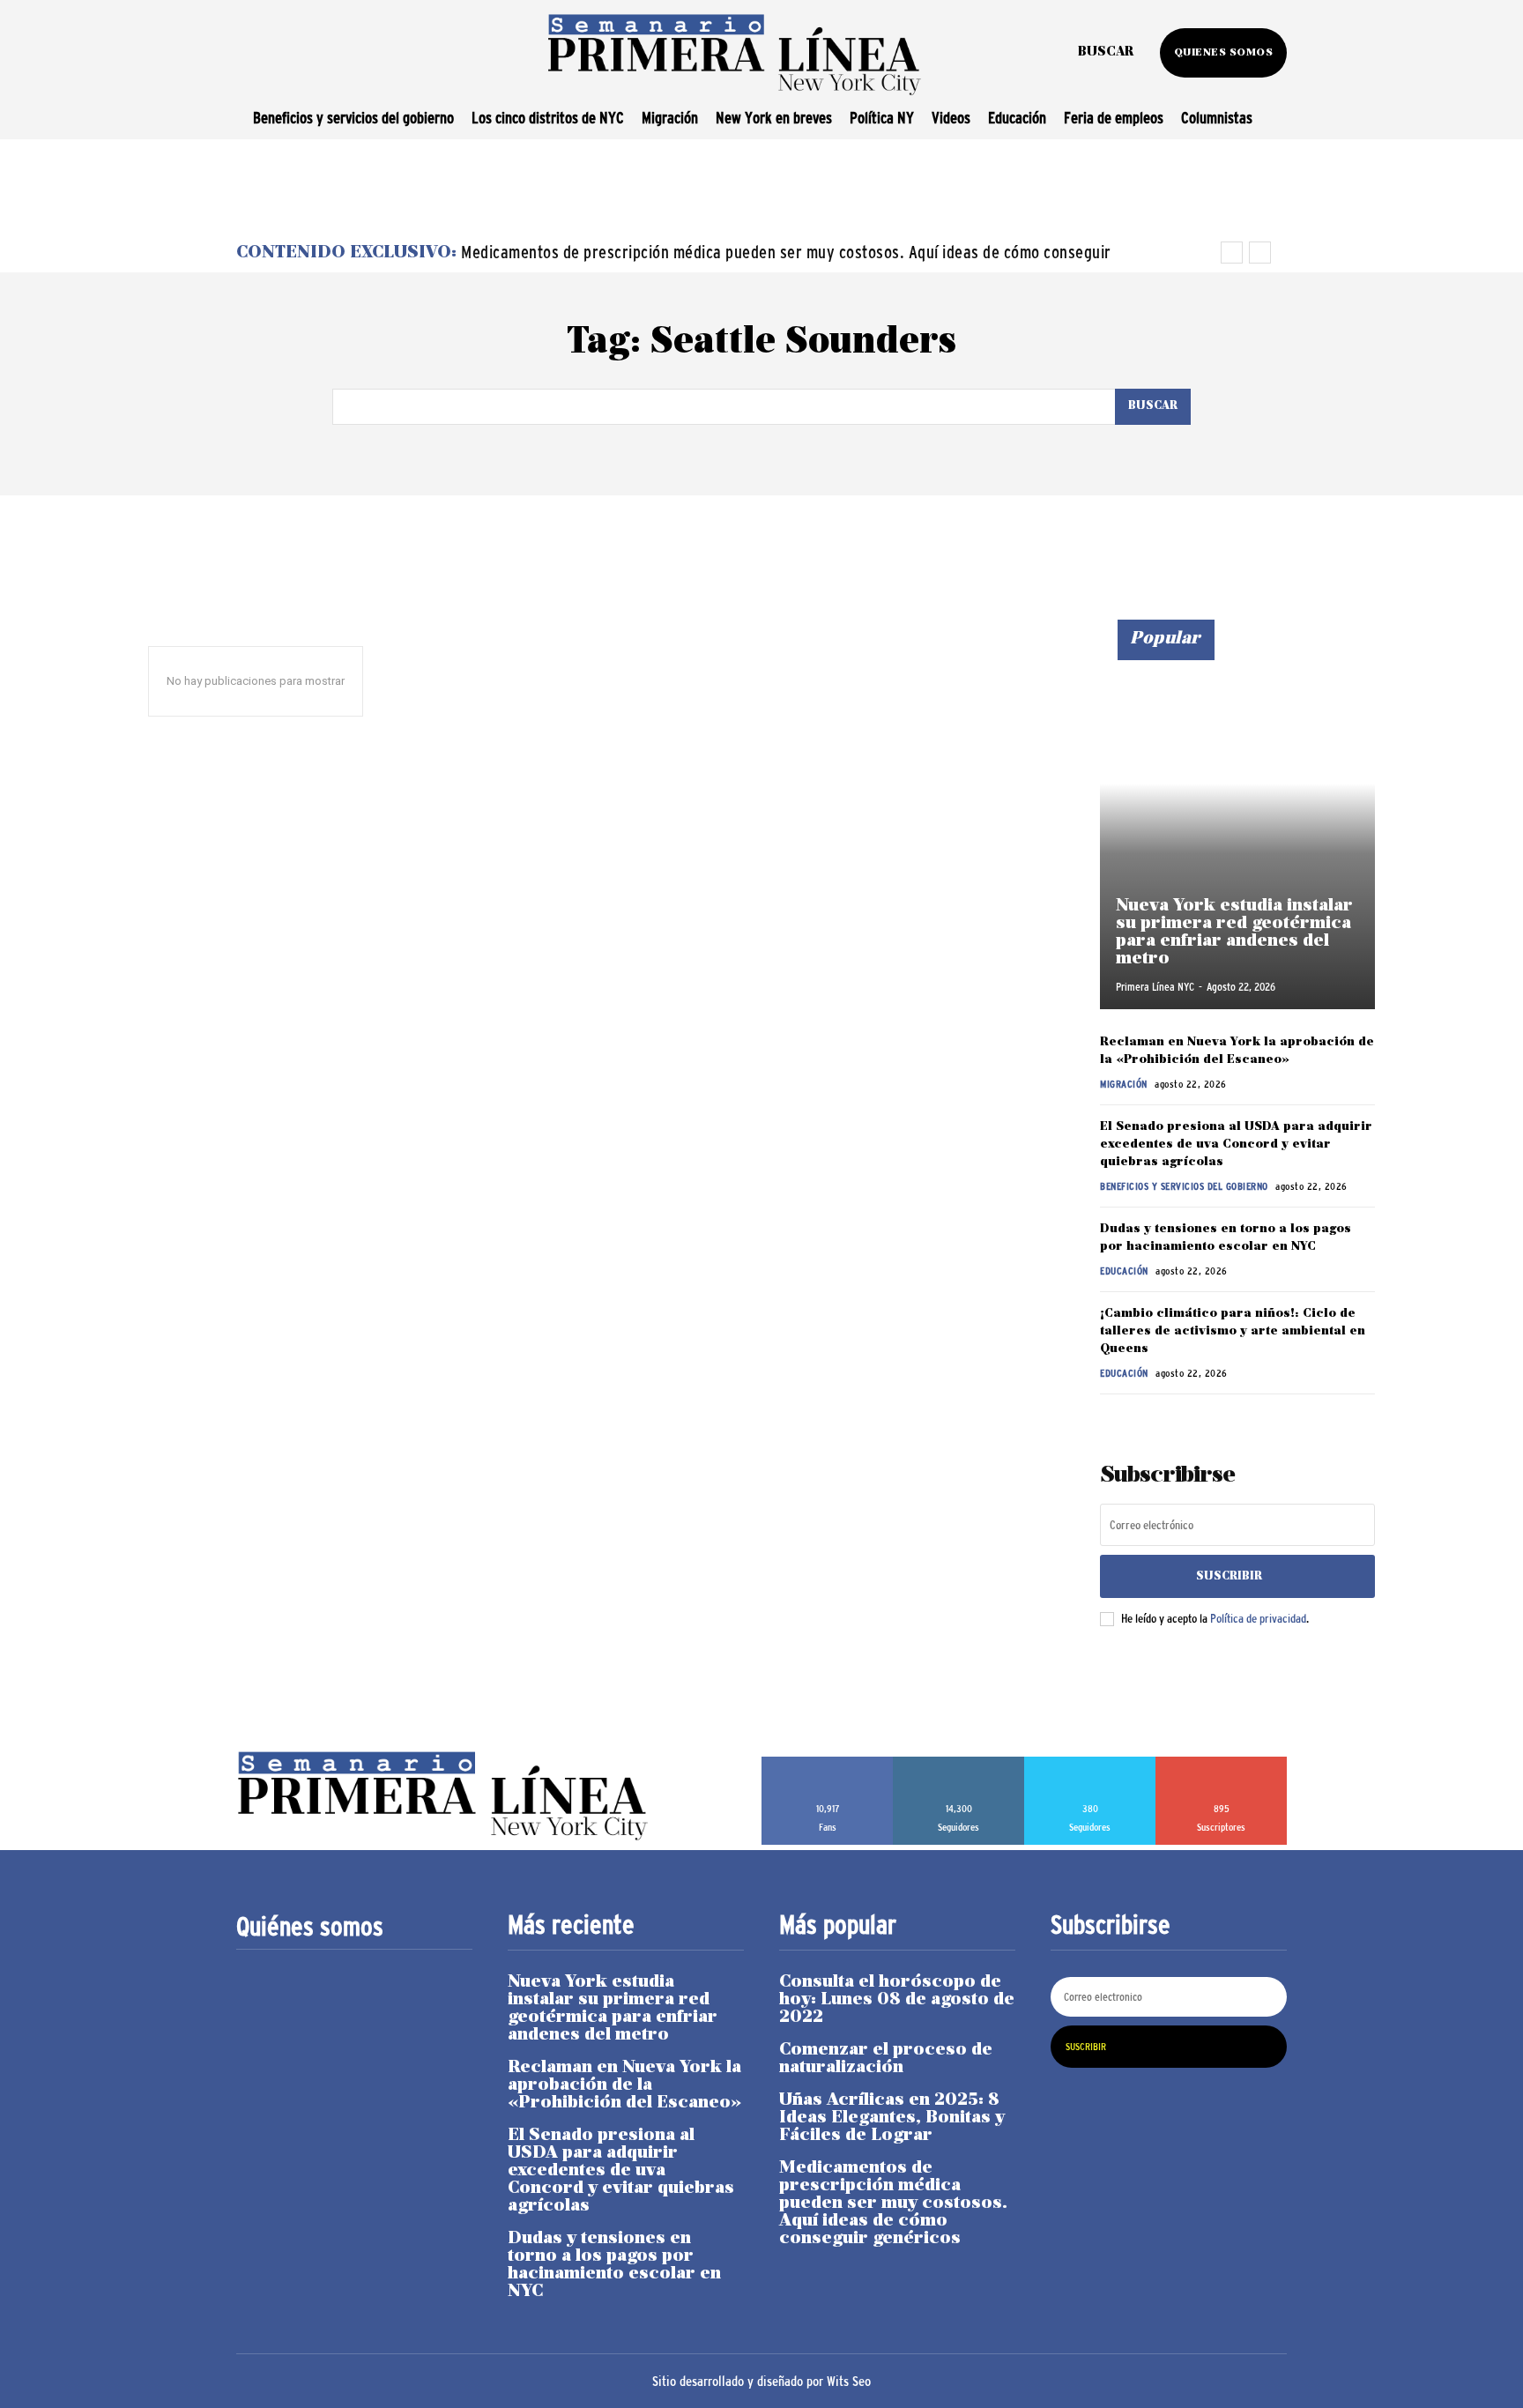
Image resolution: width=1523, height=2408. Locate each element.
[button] (1106, 53)
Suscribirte (1222, 1763)
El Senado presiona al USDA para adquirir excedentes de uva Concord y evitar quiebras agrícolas (1236, 1144)
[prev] (1232, 253)
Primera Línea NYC (1155, 987)
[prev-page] (1111, 1419)
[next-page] (1139, 1419)
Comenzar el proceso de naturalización (886, 2059)
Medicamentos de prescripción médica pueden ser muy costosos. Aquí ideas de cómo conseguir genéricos (893, 2204)
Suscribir (1229, 1576)
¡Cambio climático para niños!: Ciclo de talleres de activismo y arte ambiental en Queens (1233, 1331)
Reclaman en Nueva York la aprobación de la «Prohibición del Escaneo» (624, 2085)
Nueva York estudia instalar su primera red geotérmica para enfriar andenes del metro (1234, 933)
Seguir (959, 1763)
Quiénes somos (310, 1927)
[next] (1260, 253)
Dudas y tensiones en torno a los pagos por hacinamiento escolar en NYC (614, 2265)
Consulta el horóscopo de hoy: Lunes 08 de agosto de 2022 (897, 2000)
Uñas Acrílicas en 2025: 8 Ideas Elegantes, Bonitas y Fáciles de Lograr (892, 2118)
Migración (1124, 1084)
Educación (1124, 1271)
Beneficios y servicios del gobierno (1184, 1186)
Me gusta (828, 1763)
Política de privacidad (1258, 1618)
